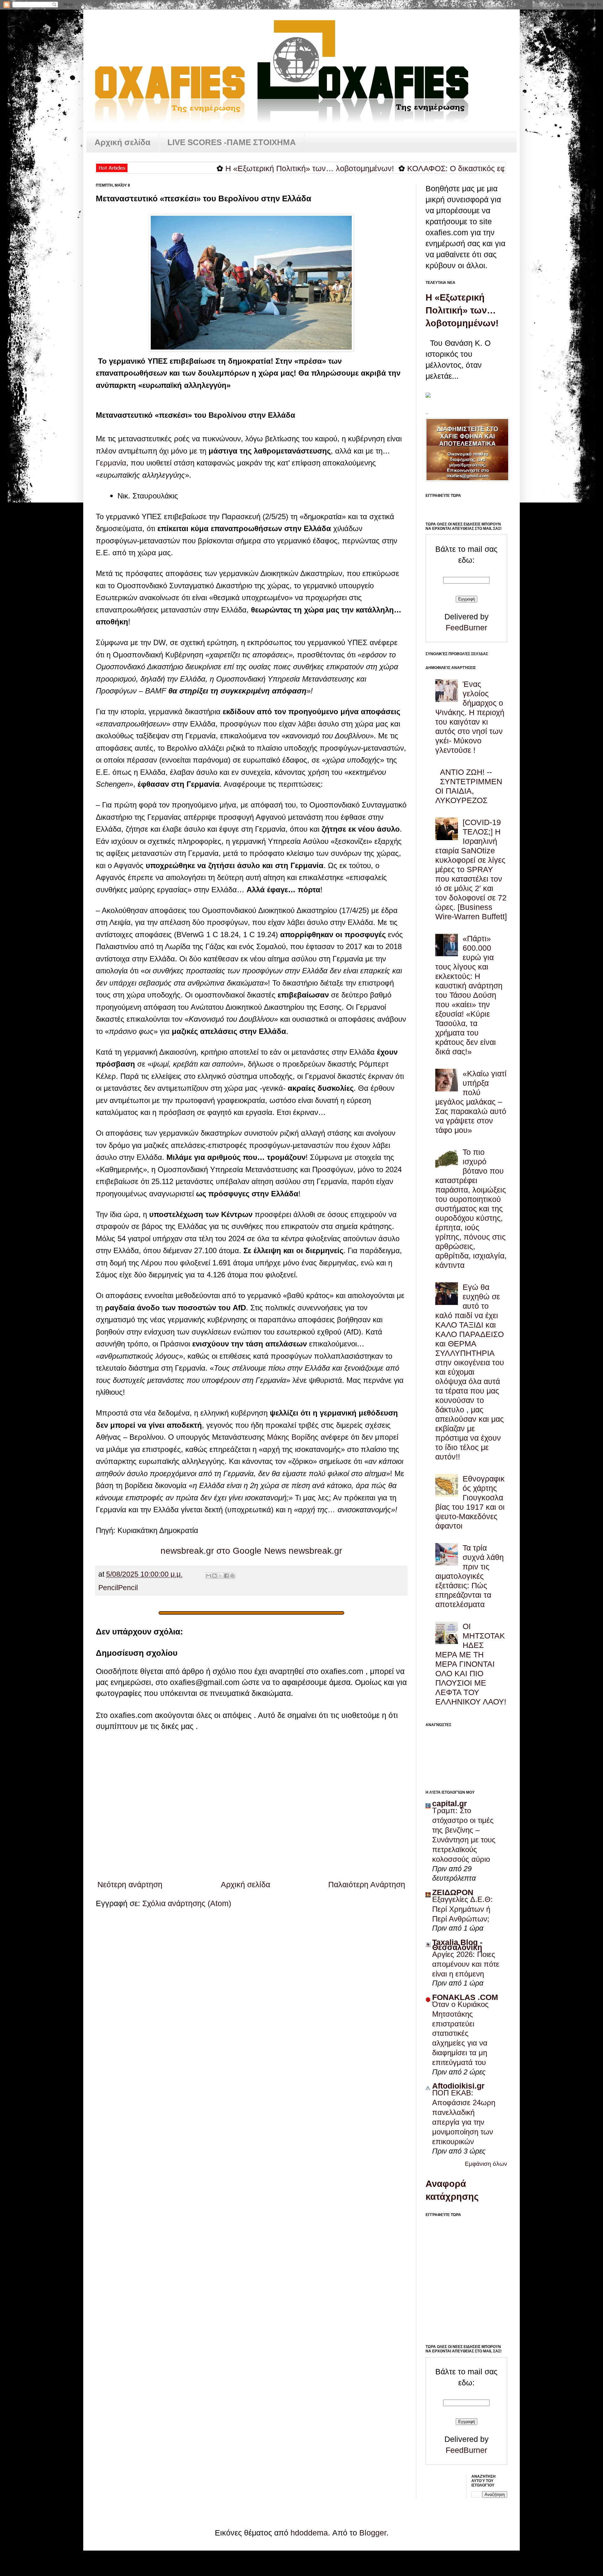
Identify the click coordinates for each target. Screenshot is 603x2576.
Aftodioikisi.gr (458, 2086)
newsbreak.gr (315, 1551)
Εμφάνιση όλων (486, 2164)
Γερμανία (111, 463)
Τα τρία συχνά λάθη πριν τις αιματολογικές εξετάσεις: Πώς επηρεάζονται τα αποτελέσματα (470, 1576)
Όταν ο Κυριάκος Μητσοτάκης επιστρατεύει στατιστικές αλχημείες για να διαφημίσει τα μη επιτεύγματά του (460, 2033)
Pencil (108, 1588)
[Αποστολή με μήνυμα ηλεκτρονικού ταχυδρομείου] (209, 1576)
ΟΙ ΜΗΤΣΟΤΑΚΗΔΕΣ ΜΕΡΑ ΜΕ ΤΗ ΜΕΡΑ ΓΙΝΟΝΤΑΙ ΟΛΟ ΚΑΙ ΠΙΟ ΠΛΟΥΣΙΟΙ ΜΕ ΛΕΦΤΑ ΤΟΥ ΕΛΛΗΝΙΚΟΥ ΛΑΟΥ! (471, 1664)
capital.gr (450, 1803)
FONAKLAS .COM (465, 1997)
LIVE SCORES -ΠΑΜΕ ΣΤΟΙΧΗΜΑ (232, 142)
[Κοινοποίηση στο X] (220, 1576)
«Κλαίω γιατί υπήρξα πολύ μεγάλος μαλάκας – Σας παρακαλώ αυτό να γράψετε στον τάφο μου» (471, 1102)
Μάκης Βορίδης (293, 1437)
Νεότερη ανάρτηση (130, 1884)
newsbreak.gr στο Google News (223, 1551)
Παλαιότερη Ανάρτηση (367, 1884)
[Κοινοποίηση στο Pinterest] (232, 1576)
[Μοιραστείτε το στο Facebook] (226, 1576)
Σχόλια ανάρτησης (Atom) (187, 1903)
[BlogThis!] (215, 1576)
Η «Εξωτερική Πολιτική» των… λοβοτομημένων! (240, 168)
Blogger (373, 2533)
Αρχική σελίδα (122, 142)
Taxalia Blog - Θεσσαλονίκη (457, 1945)
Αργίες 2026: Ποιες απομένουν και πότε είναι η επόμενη (466, 1964)
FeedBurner (466, 628)
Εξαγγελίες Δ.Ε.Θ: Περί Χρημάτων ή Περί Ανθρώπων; (462, 1909)
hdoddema (309, 2533)
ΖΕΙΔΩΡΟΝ (453, 1892)
